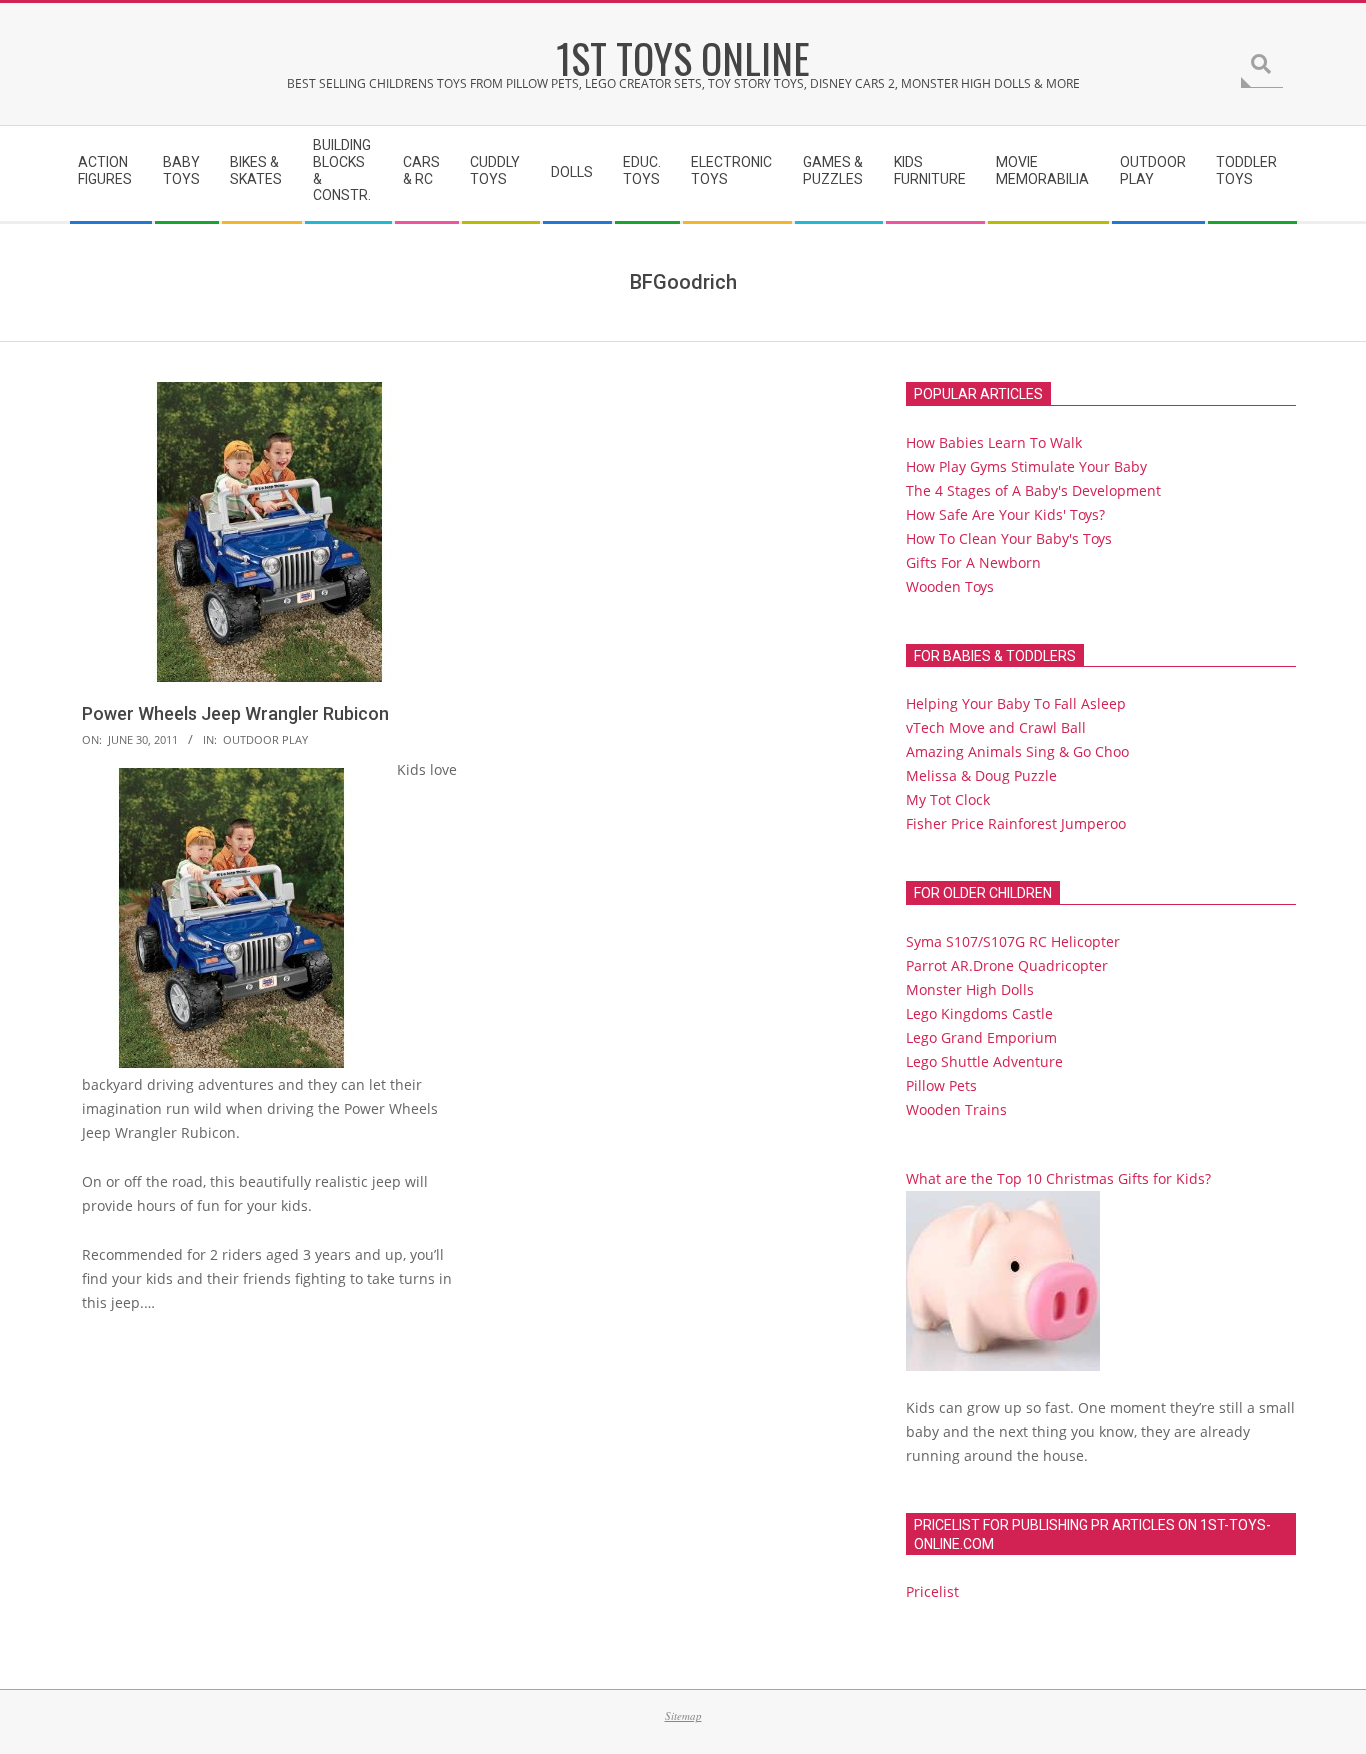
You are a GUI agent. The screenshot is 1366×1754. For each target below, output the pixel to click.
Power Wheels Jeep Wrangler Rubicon (235, 713)
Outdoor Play (265, 739)
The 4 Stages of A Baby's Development (1033, 490)
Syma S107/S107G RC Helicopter (1013, 941)
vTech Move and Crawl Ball (996, 727)
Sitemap (683, 1715)
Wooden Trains (956, 1109)
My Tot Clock (948, 799)
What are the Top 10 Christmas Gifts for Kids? (1058, 1178)
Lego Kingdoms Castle (979, 1013)
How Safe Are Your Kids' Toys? (1005, 514)
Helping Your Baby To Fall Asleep (1016, 703)
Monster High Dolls (970, 989)
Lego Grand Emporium (981, 1037)
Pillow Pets (941, 1085)
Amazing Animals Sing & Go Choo (1017, 751)
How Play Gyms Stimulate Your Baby (1026, 466)
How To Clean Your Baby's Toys (1009, 538)
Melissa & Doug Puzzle (981, 775)
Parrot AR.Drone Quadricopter (1007, 965)
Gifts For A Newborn (973, 562)
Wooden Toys (950, 586)
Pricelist (932, 1591)
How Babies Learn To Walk (994, 442)
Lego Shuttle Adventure (984, 1061)
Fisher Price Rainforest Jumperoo (1016, 823)
